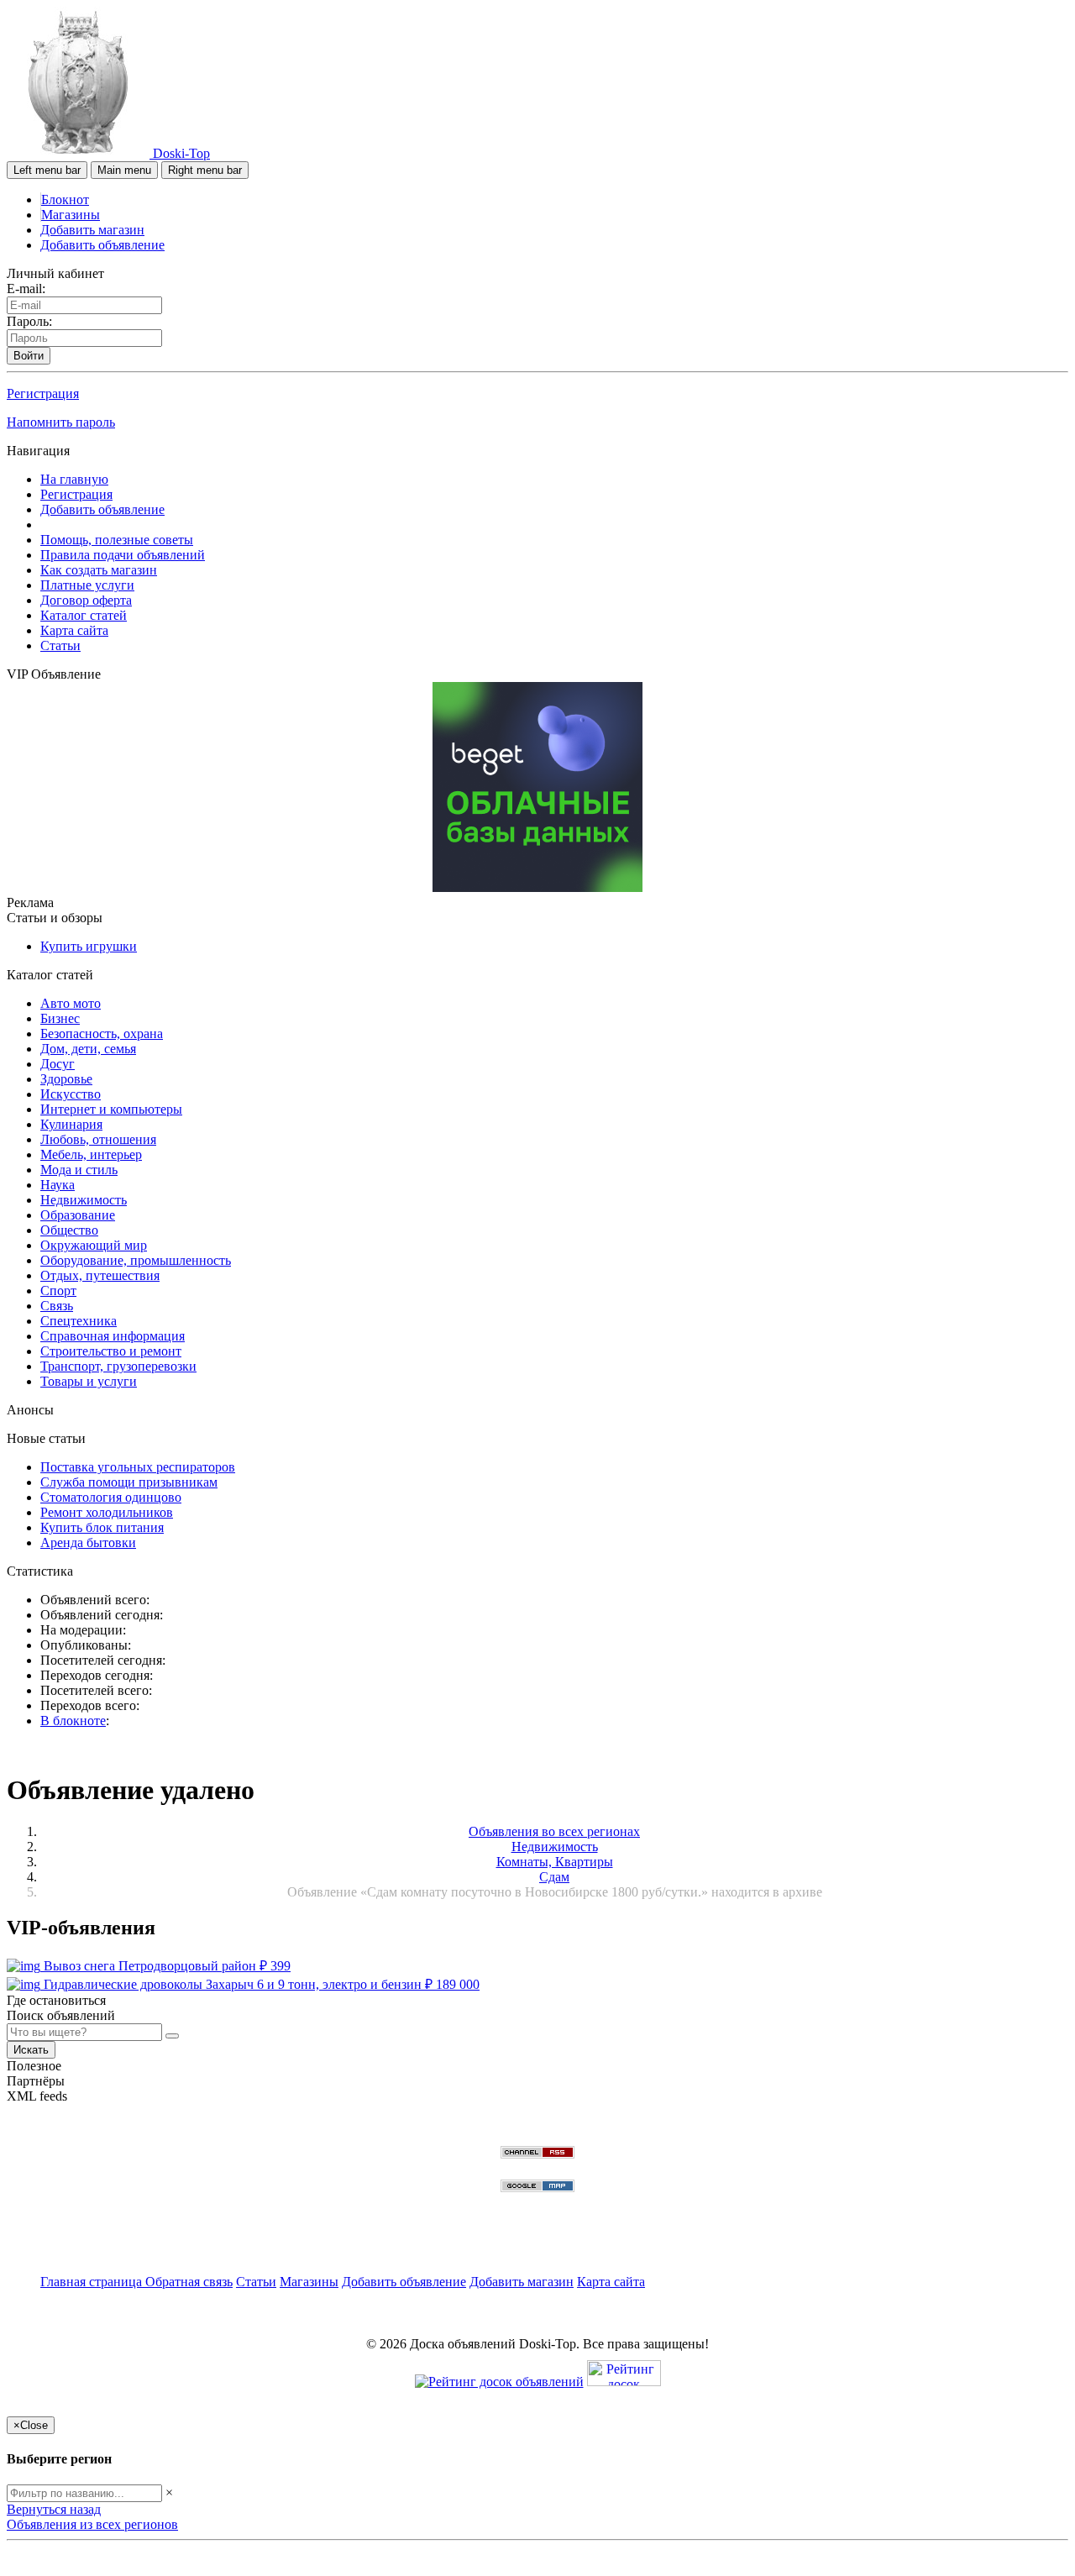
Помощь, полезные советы (117, 540)
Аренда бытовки (88, 1542)
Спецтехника (79, 1321)
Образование (78, 1215)
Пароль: (29, 321)
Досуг (58, 1064)
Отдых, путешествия (100, 1275)
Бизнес (60, 1018)
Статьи (60, 645)
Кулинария (71, 1124)
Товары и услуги (89, 1381)
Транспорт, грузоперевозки (118, 1366)
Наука (58, 1185)
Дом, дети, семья (88, 1049)
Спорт (58, 1291)
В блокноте (73, 1721)
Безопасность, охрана (102, 1034)
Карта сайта (74, 630)
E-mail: (26, 289)
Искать (31, 2050)
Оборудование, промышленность (136, 1260)
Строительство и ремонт (111, 1351)
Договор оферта (86, 600)
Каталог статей (84, 615)
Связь (57, 1306)
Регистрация (43, 393)
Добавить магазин (92, 230)
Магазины (71, 215)
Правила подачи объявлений (123, 555)
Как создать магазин (99, 570)
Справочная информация (113, 1336)
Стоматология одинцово (111, 1497)
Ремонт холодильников (107, 1512)
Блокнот (65, 199)
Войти (29, 356)
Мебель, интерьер (91, 1154)
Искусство (71, 1094)
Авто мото (71, 1003)
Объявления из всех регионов (92, 2524)
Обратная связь (189, 2282)
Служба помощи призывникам (129, 1482)
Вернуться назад (54, 2509)
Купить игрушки (89, 946)
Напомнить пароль (61, 422)
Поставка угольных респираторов (138, 1467)
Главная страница (93, 2282)
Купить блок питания (102, 1527)
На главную (74, 479)
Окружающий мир (94, 1245)
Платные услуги (87, 585)
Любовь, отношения (98, 1139)
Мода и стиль (79, 1170)
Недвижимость (84, 1200)
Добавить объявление (102, 245)
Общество (69, 1230)
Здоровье (66, 1079)
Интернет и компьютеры (111, 1109)
